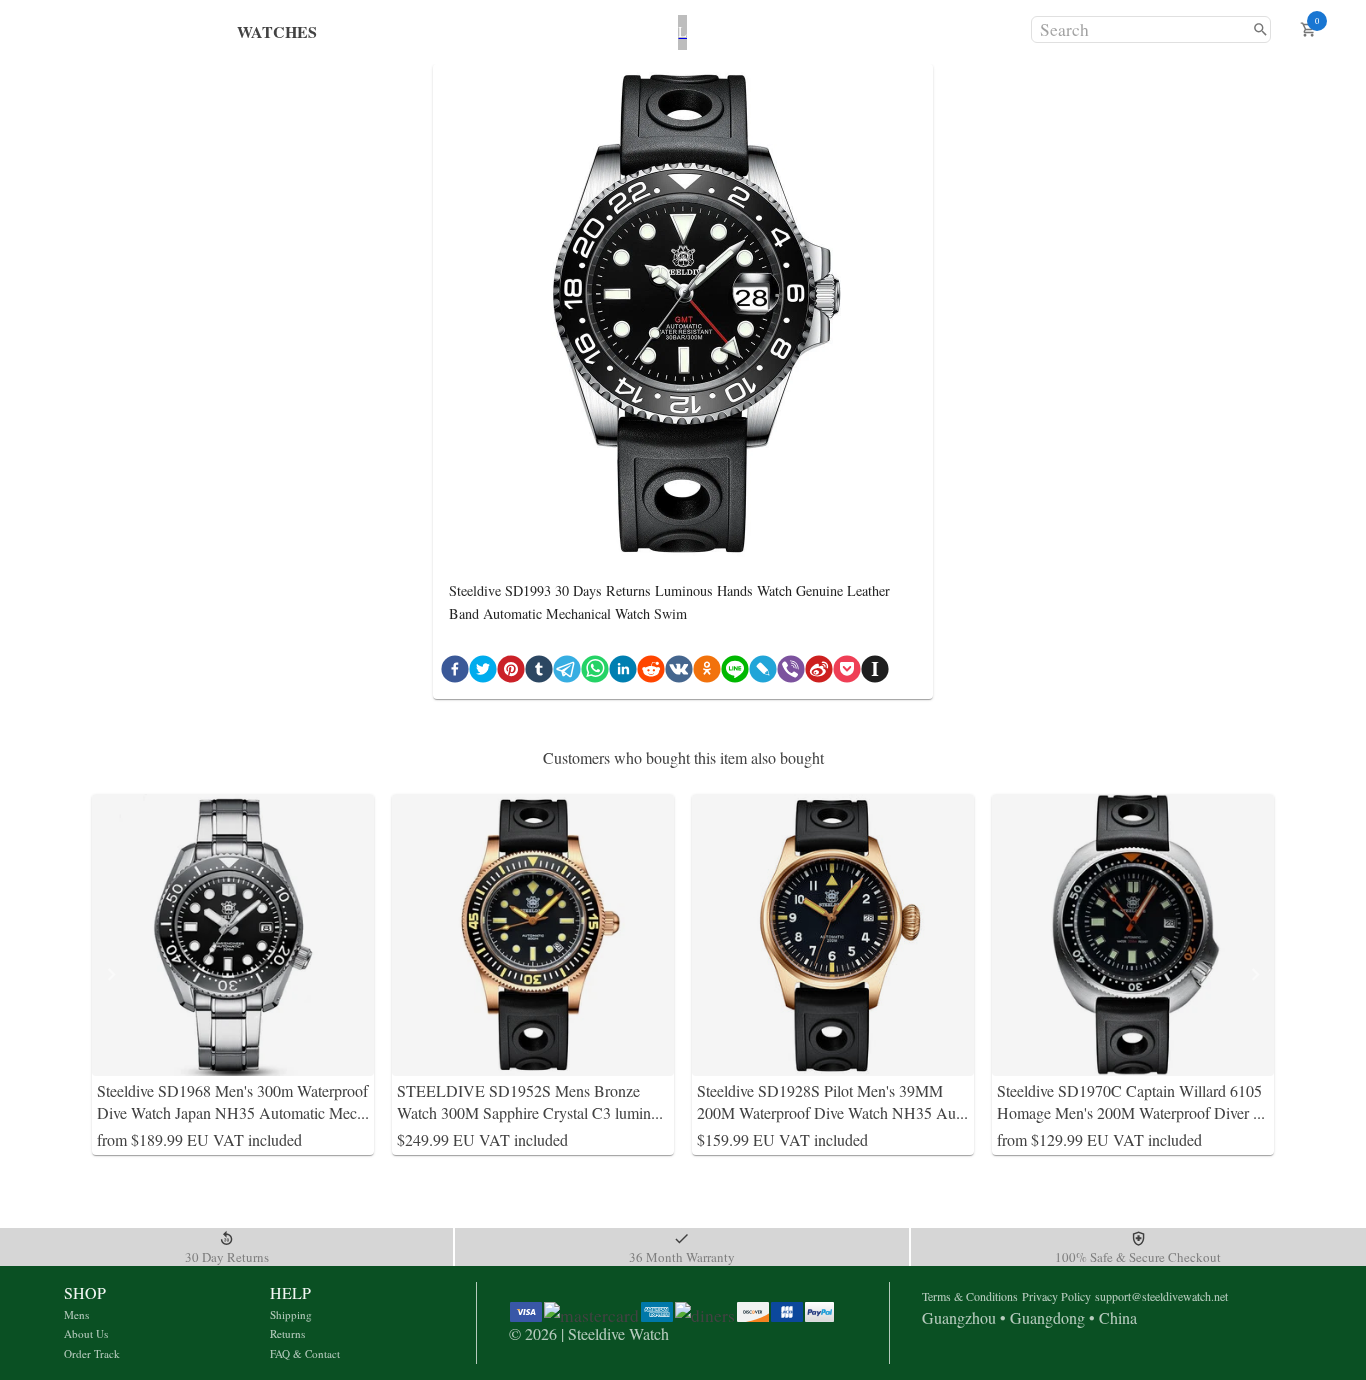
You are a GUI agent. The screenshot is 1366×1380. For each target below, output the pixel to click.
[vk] (679, 673)
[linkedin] (623, 673)
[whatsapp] (595, 673)
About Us (86, 1333)
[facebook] (455, 673)
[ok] (707, 673)
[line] (735, 673)
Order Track (92, 1353)
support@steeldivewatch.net (1161, 1296)
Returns (287, 1333)
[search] (1260, 29)
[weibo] (819, 673)
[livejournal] (763, 673)
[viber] (791, 673)
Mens (76, 1314)
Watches (277, 31)
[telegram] (567, 673)
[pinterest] (511, 673)
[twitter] (483, 673)
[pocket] (847, 673)
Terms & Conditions (970, 1296)
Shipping (291, 1314)
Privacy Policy (1056, 1296)
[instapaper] (875, 673)
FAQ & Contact (305, 1353)
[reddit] (651, 673)
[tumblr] (539, 673)
